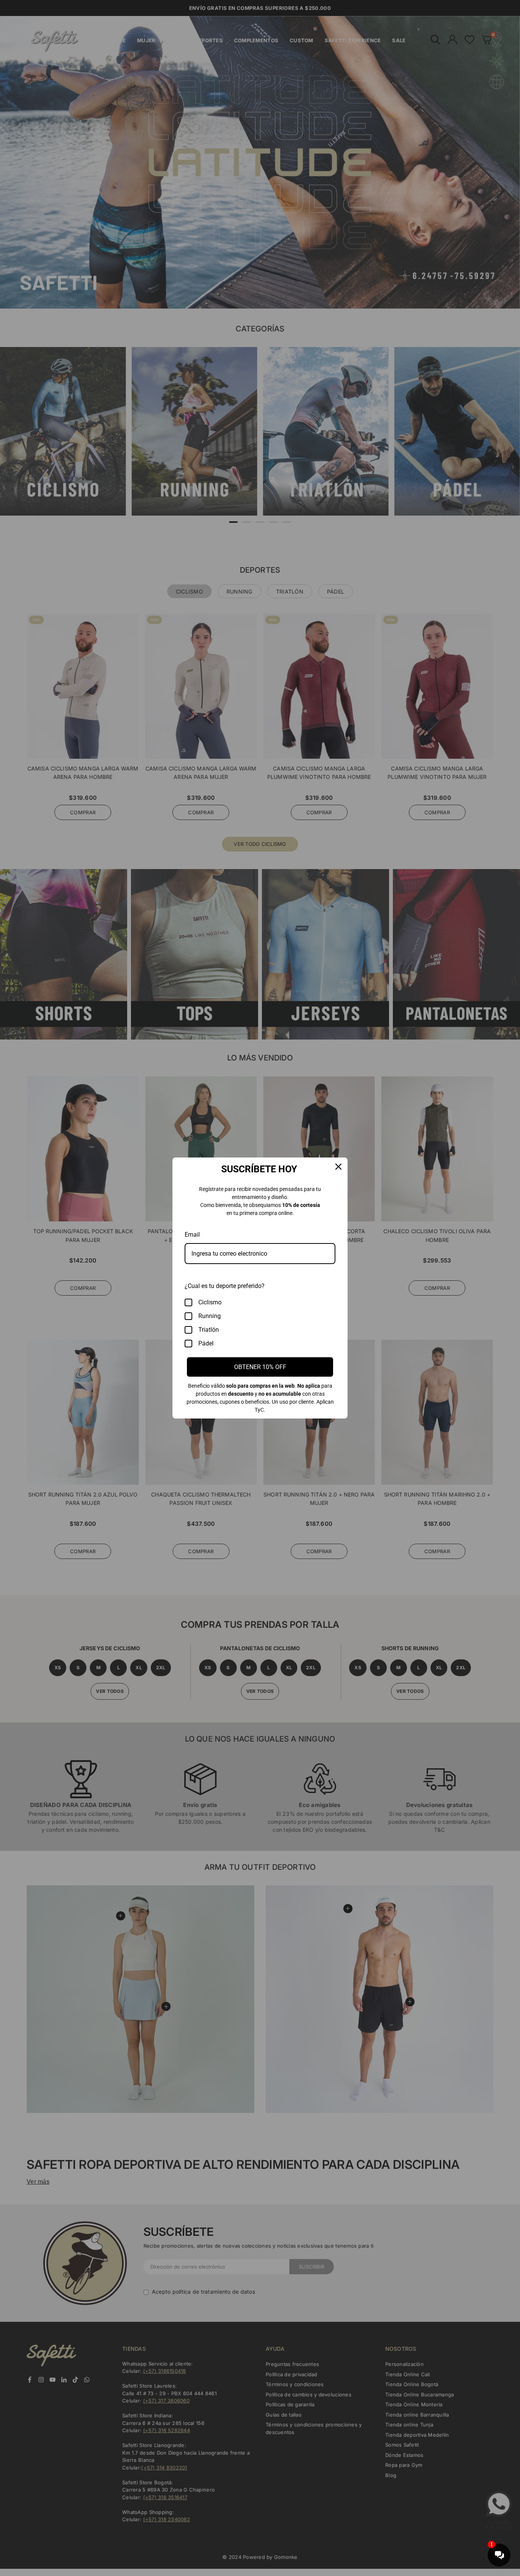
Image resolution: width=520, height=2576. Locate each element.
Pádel (206, 1343)
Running (210, 1316)
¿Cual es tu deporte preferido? (225, 1286)
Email (192, 1235)
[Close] (338, 1167)
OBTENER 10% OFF (260, 1367)
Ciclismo (210, 1302)
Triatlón (209, 1330)
